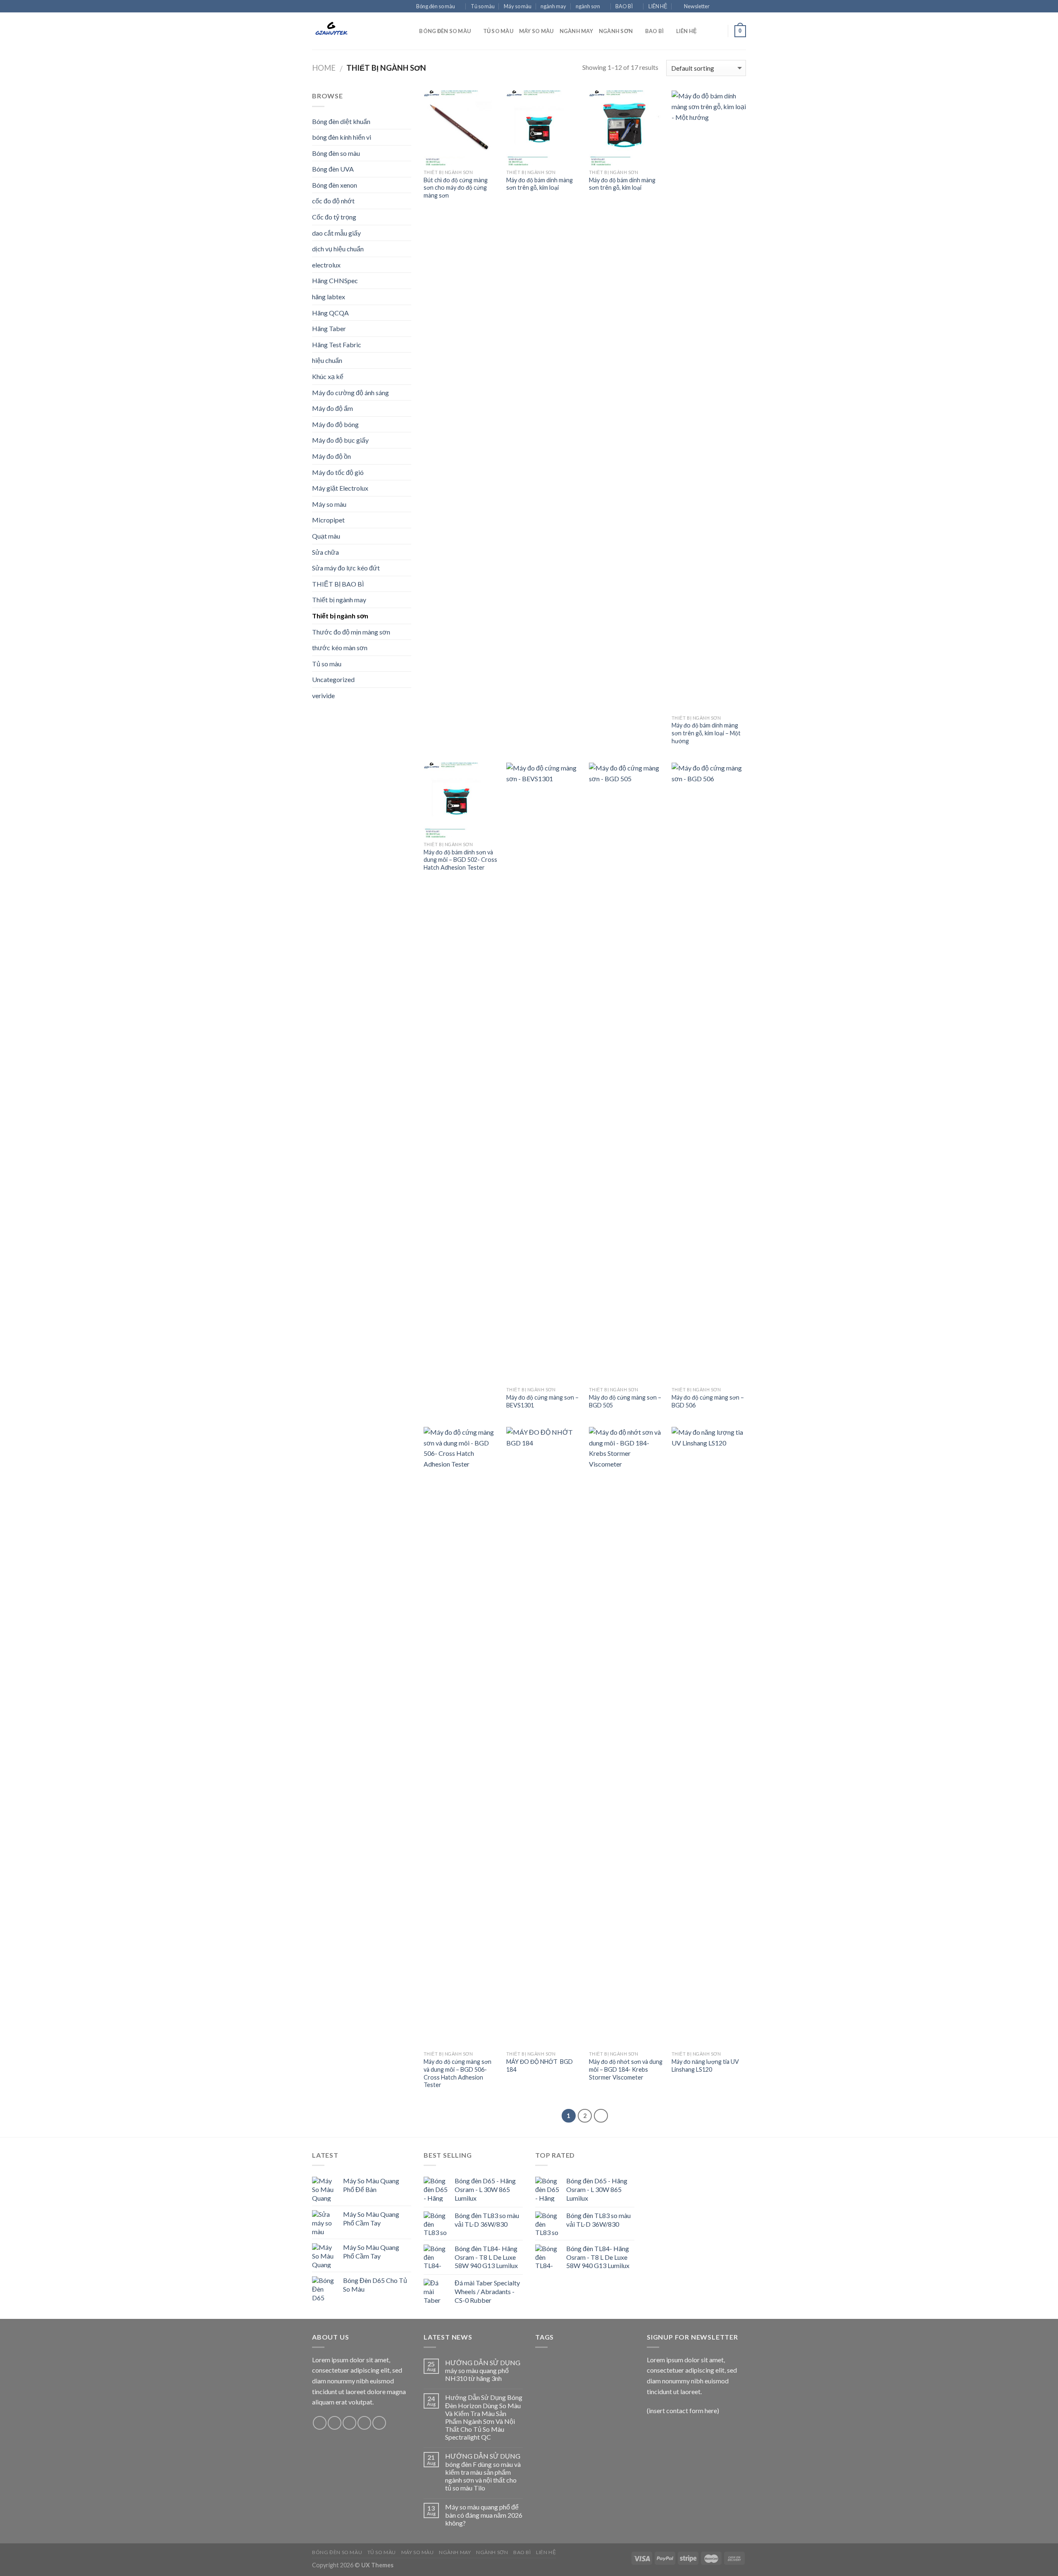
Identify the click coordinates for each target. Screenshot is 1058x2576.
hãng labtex (329, 297)
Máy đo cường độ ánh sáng (350, 392)
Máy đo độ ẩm (332, 408)
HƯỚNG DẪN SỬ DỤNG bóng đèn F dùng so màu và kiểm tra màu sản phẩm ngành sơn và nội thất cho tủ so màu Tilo (483, 2472)
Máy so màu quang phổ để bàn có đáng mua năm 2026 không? (484, 2515)
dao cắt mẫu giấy (336, 233)
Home (324, 68)
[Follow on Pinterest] (379, 2423)
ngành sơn (588, 6)
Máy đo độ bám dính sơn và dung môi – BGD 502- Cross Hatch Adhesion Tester (460, 860)
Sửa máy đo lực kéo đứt (346, 568)
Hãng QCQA (330, 313)
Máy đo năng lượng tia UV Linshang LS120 (705, 2066)
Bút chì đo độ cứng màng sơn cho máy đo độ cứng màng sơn (456, 188)
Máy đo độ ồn (331, 456)
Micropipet (328, 520)
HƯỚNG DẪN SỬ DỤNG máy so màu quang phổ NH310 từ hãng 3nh (483, 2370)
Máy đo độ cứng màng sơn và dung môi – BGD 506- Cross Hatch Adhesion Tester (458, 2073)
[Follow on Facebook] (718, 7)
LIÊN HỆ (658, 6)
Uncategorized (333, 679)
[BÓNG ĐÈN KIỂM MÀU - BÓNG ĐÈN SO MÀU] (353, 31)
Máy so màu (518, 6)
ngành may (553, 6)
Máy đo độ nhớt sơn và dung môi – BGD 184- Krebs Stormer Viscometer (626, 2069)
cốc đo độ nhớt (333, 201)
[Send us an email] (742, 7)
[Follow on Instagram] (726, 7)
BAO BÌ (624, 6)
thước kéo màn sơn (340, 648)
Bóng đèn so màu (436, 6)
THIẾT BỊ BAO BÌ (338, 584)
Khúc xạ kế (328, 376)
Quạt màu (326, 536)
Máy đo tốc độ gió (338, 472)
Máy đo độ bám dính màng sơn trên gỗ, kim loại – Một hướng (706, 733)
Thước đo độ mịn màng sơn (351, 632)
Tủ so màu (483, 6)
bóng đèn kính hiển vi (342, 137)
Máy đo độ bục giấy (340, 440)
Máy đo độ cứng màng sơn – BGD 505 (625, 1401)
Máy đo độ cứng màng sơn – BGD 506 (708, 1401)
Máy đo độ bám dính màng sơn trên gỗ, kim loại (540, 184)
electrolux (326, 265)
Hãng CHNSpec (335, 280)
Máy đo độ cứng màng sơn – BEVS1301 (542, 1401)
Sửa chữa (325, 552)
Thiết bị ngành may (339, 600)
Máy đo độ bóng (335, 424)
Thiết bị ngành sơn (340, 616)
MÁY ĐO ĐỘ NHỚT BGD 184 (540, 2066)
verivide (323, 695)
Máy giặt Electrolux (340, 488)
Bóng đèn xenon (335, 185)
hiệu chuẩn (327, 360)
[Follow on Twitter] (734, 7)
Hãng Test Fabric (337, 345)
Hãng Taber (329, 328)
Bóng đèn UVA (333, 169)
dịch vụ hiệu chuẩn (338, 249)
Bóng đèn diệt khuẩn (341, 121)
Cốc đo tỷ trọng (334, 217)
